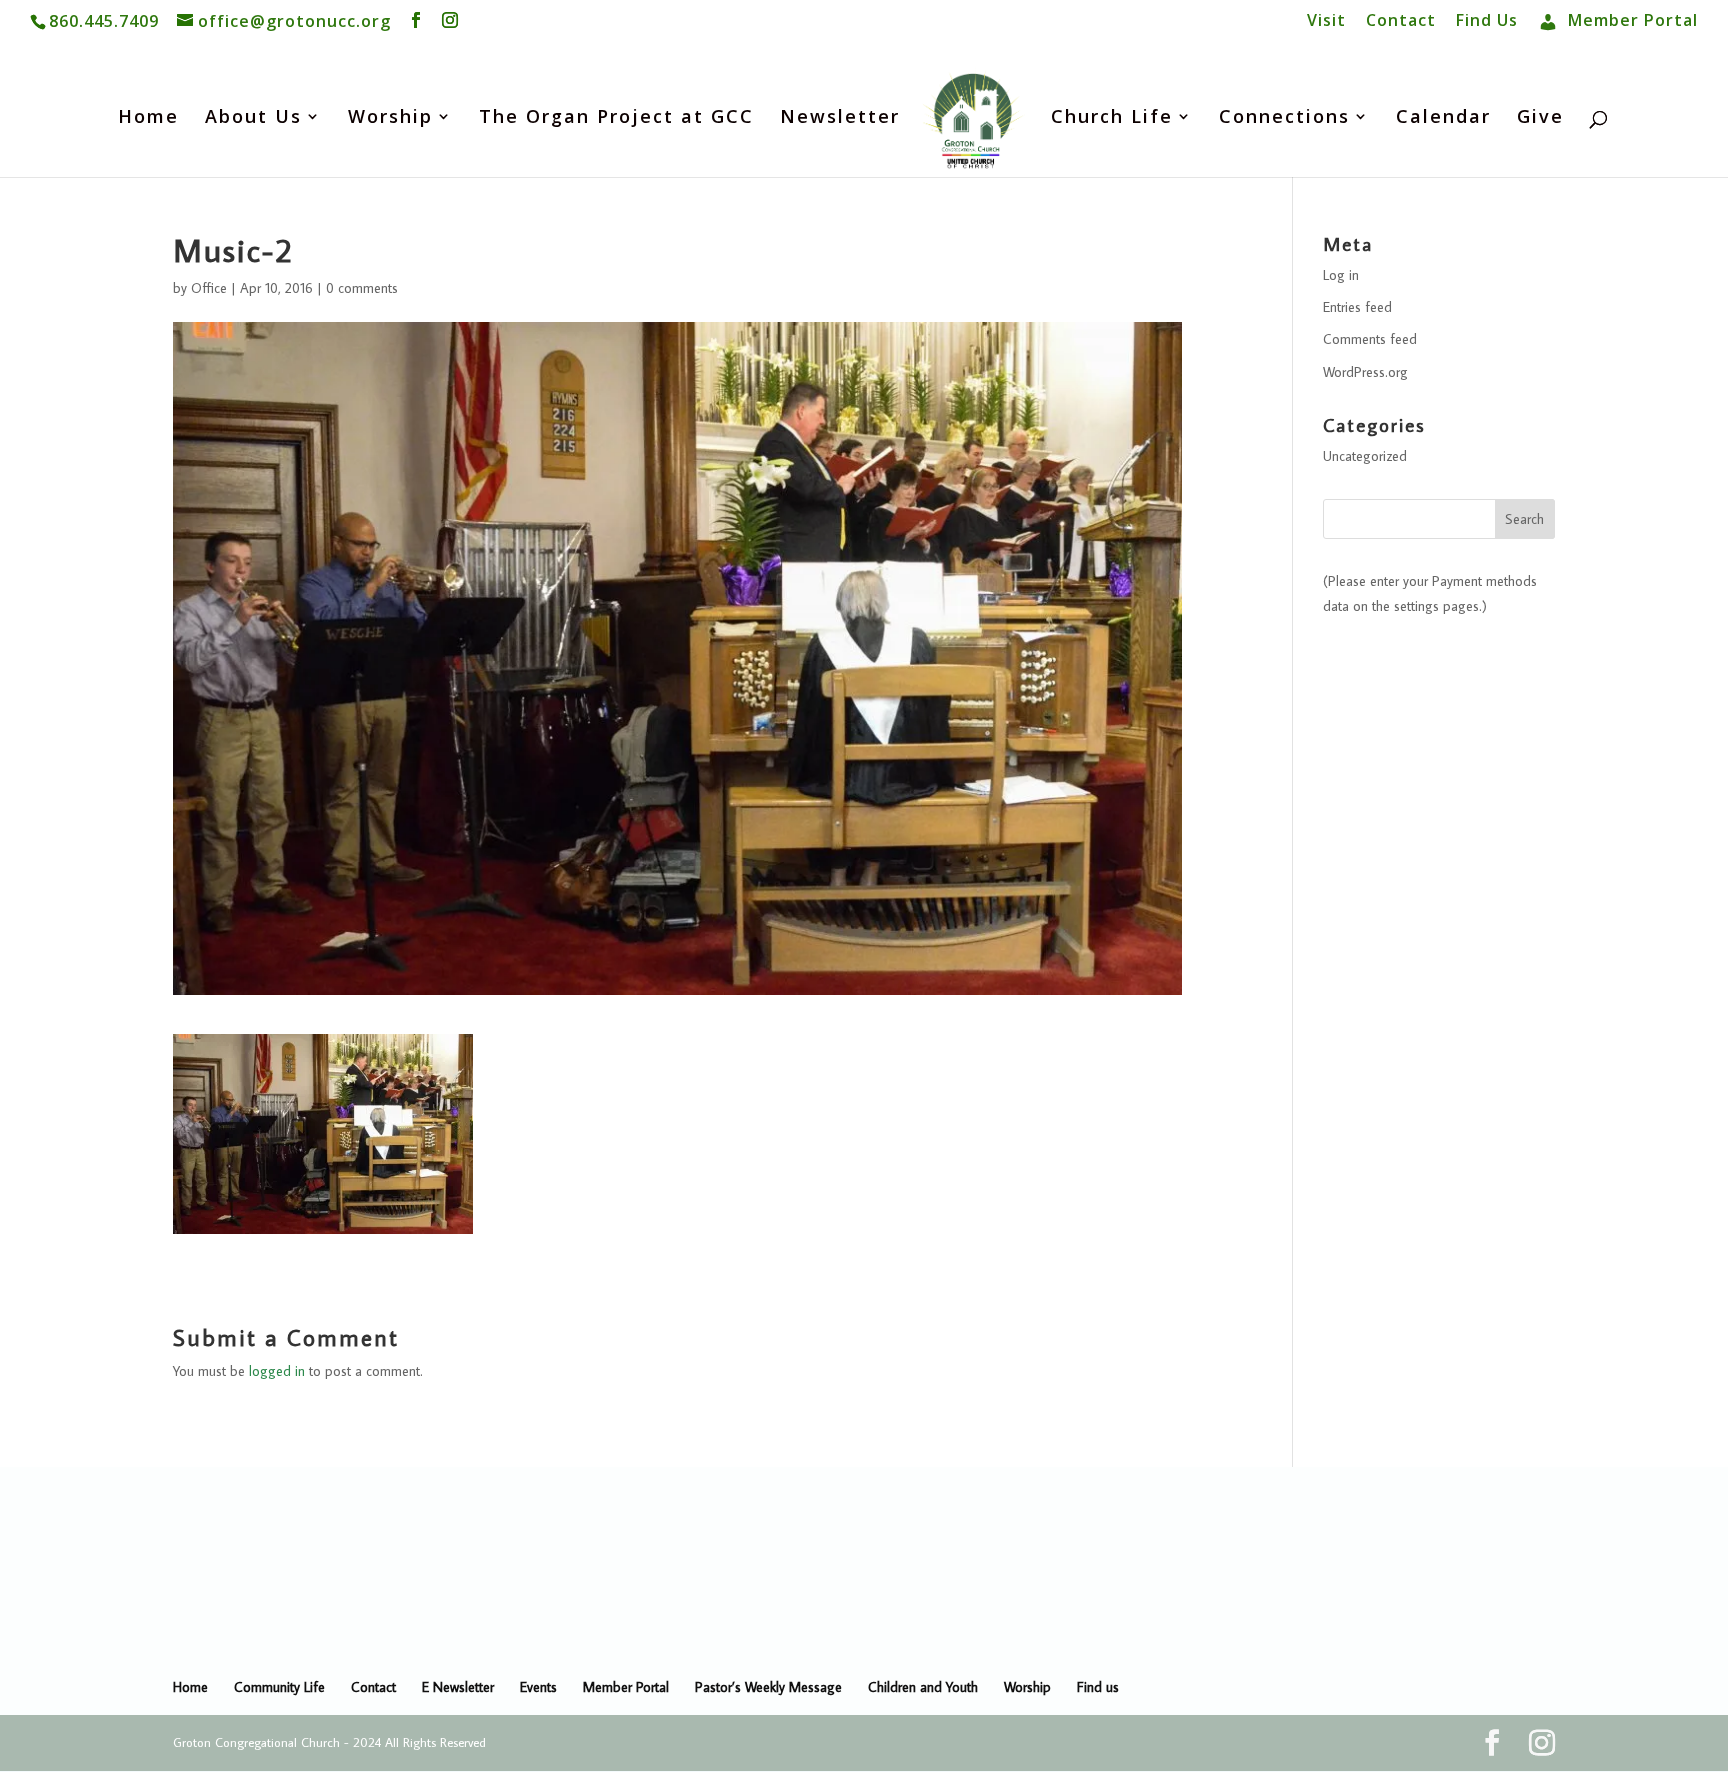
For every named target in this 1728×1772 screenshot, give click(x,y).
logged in (277, 1371)
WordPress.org (1365, 372)
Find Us (1487, 21)
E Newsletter (458, 1687)
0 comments (362, 288)
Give (1540, 118)
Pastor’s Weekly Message (768, 1687)
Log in (1341, 275)
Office (209, 288)
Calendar (1443, 118)
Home (148, 118)
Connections (1284, 118)
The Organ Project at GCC (616, 118)
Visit (1326, 21)
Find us (1098, 1687)
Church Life (1112, 118)
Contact (1401, 21)
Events (538, 1687)
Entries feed (1357, 307)
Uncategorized (1365, 456)
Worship (390, 118)
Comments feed (1370, 339)
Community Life (279, 1687)
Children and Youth (923, 1687)
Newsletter (840, 118)
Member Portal (626, 1687)
